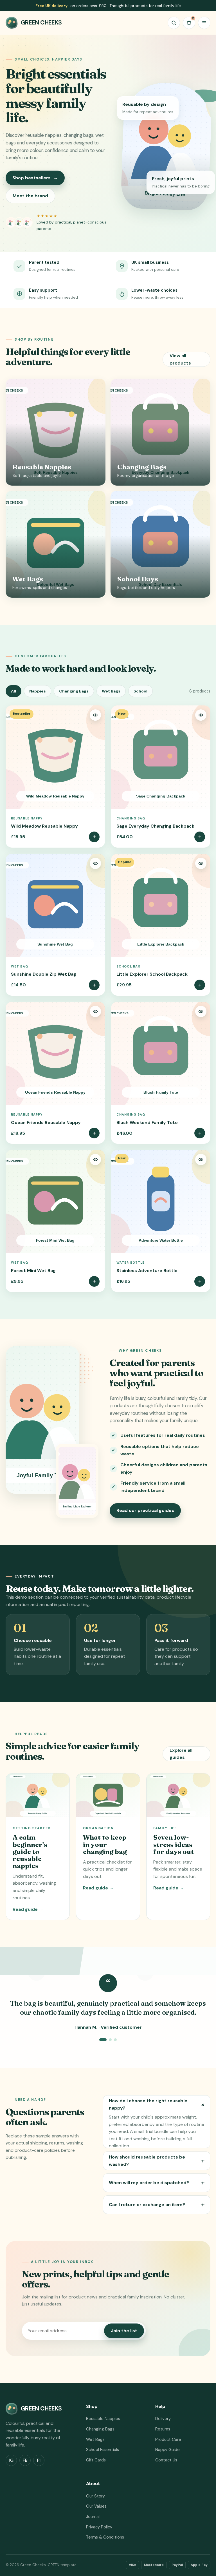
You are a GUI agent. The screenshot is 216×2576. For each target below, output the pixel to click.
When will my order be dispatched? (157, 2183)
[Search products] (174, 23)
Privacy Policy (99, 2527)
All (13, 691)
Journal (93, 2517)
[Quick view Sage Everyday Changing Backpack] (201, 715)
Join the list (124, 2331)
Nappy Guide (167, 2450)
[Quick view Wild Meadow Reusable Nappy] (95, 715)
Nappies (38, 691)
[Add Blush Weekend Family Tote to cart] (200, 1133)
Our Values (96, 2506)
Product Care (168, 2439)
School (140, 691)
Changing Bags (74, 691)
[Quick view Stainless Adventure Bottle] (201, 1159)
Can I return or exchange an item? (157, 2205)
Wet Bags (111, 691)
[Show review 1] (103, 2040)
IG (11, 2460)
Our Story (95, 2496)
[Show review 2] (110, 2040)
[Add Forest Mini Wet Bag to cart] (94, 1281)
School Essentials (103, 2450)
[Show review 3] (115, 2040)
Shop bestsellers (35, 178)
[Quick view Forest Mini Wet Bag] (95, 1159)
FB (25, 2460)
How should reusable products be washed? (157, 2161)
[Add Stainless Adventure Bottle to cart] (200, 1281)
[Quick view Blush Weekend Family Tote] (201, 1011)
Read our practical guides (145, 1510)
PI (39, 2460)
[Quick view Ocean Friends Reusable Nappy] (95, 1011)
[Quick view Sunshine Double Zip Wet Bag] (95, 863)
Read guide (28, 1909)
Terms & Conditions (105, 2537)
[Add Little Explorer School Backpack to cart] (200, 985)
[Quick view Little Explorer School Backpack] (201, 863)
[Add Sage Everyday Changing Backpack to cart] (200, 837)
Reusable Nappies (103, 2419)
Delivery (163, 2419)
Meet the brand (30, 196)
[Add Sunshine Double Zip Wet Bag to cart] (94, 985)
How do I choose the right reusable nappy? (158, 2104)
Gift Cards (96, 2460)
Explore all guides (181, 1754)
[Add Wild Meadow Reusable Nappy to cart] (94, 837)
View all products (180, 359)
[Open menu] (204, 23)
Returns (163, 2429)
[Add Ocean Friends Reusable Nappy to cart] (94, 1133)
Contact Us (166, 2460)
